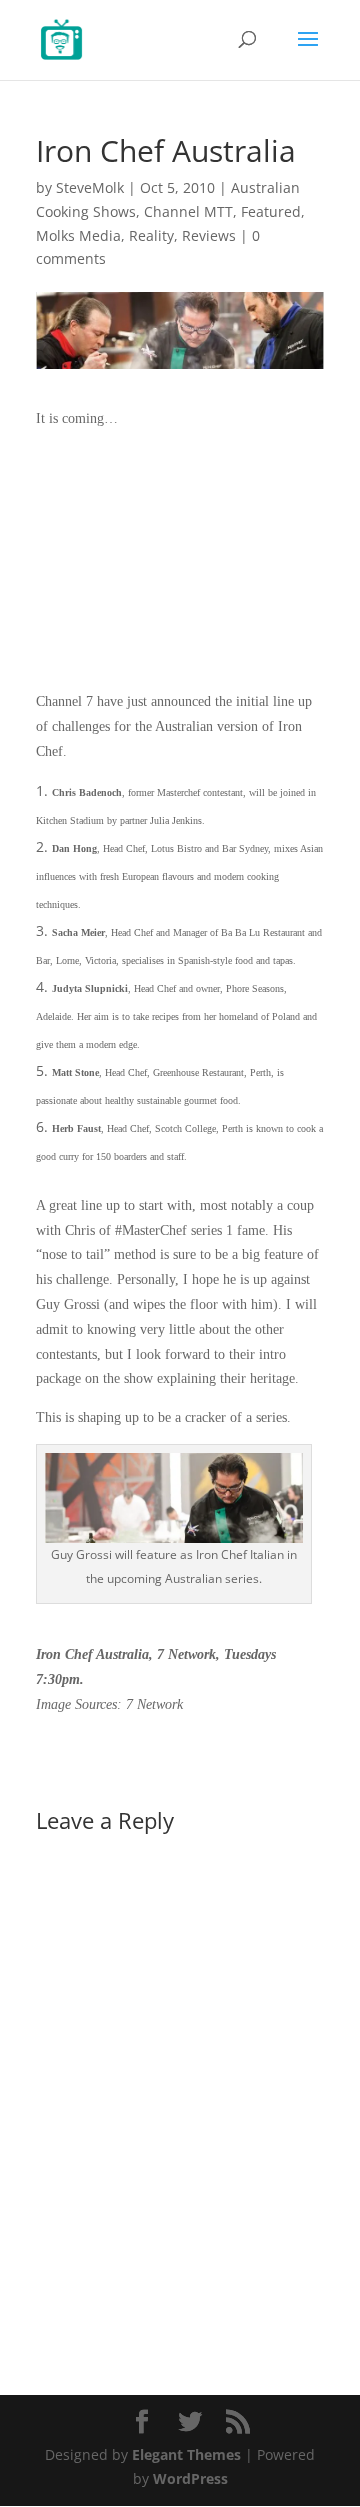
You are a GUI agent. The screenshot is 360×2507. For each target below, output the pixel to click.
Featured (271, 211)
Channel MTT (188, 211)
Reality (151, 235)
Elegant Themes (186, 2454)
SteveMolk (90, 187)
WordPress (190, 2478)
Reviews (209, 235)
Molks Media (78, 235)
